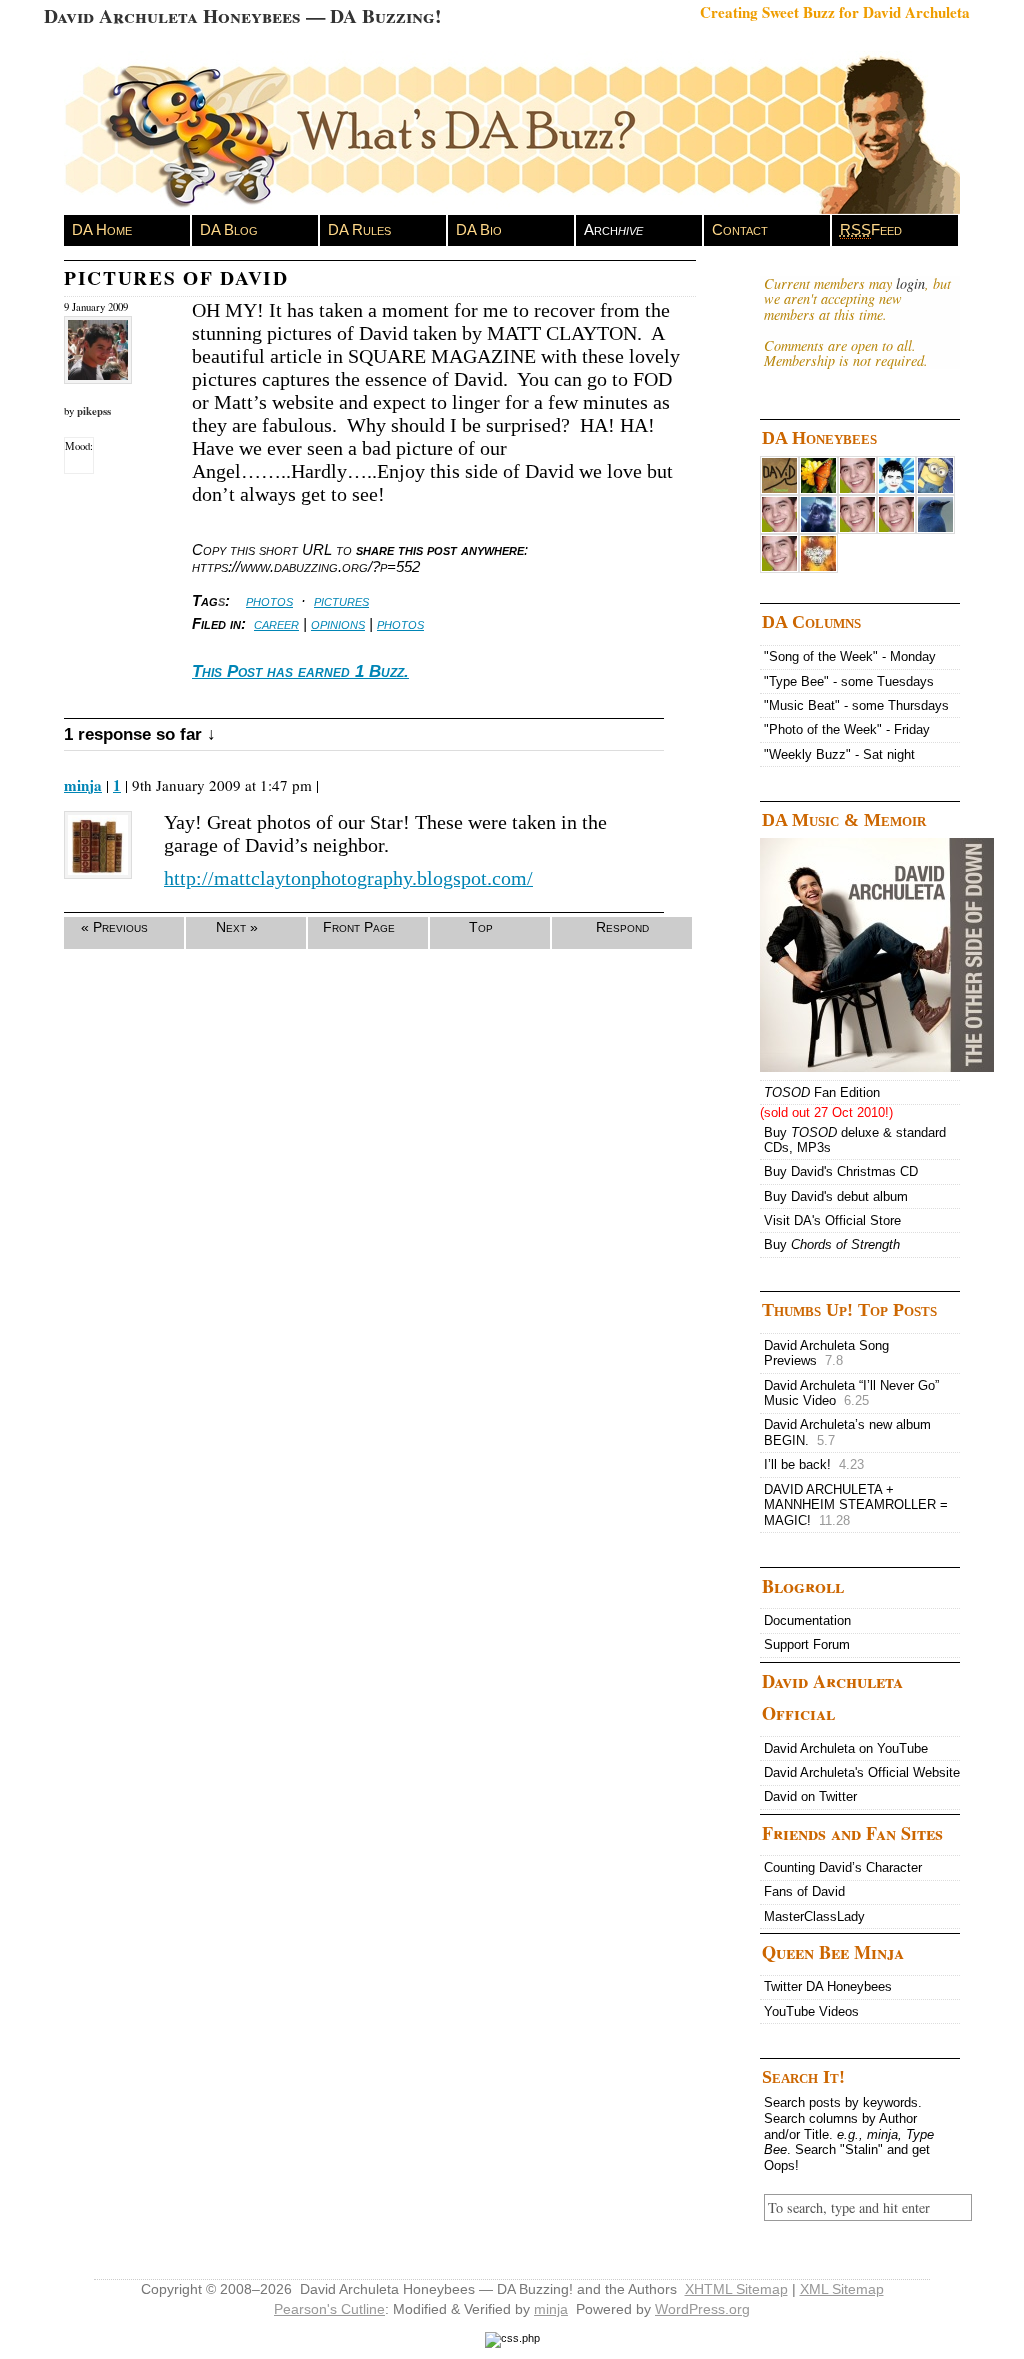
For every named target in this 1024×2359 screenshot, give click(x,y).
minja (83, 785)
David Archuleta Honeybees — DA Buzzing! (242, 15)
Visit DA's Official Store (832, 1220)
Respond (622, 927)
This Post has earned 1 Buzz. (300, 671)
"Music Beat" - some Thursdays (856, 705)
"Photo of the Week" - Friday (847, 729)
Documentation (807, 1620)
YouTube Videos (811, 2011)
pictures (341, 600)
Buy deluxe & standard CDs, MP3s (855, 1140)
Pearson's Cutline (329, 2309)
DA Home (102, 229)
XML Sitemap (842, 2289)
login (910, 283)
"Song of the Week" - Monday (850, 656)
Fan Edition (822, 1092)
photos (269, 600)
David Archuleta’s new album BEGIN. (847, 1432)
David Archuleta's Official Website (862, 1772)
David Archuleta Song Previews (826, 1353)
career (276, 623)
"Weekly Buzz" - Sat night (839, 754)
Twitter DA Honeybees (828, 1986)
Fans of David (804, 1891)
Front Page (359, 927)
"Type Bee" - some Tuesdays (849, 681)
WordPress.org (702, 2309)
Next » (237, 927)
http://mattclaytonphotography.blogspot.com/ (348, 878)
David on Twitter (810, 1796)
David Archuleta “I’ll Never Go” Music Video (851, 1393)
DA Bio (479, 229)
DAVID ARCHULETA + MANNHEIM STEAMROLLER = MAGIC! (856, 1505)
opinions (338, 623)
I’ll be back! (814, 1464)
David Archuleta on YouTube (846, 1748)
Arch (613, 229)
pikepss (94, 411)
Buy (832, 1244)
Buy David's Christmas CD (841, 1171)
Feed (871, 229)
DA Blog (229, 229)
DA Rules (359, 229)
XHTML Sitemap (736, 2289)
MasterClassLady (814, 1916)
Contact (740, 229)
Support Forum (807, 1644)
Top (481, 927)
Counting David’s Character (843, 1867)
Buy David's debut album (836, 1196)
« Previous (114, 927)
